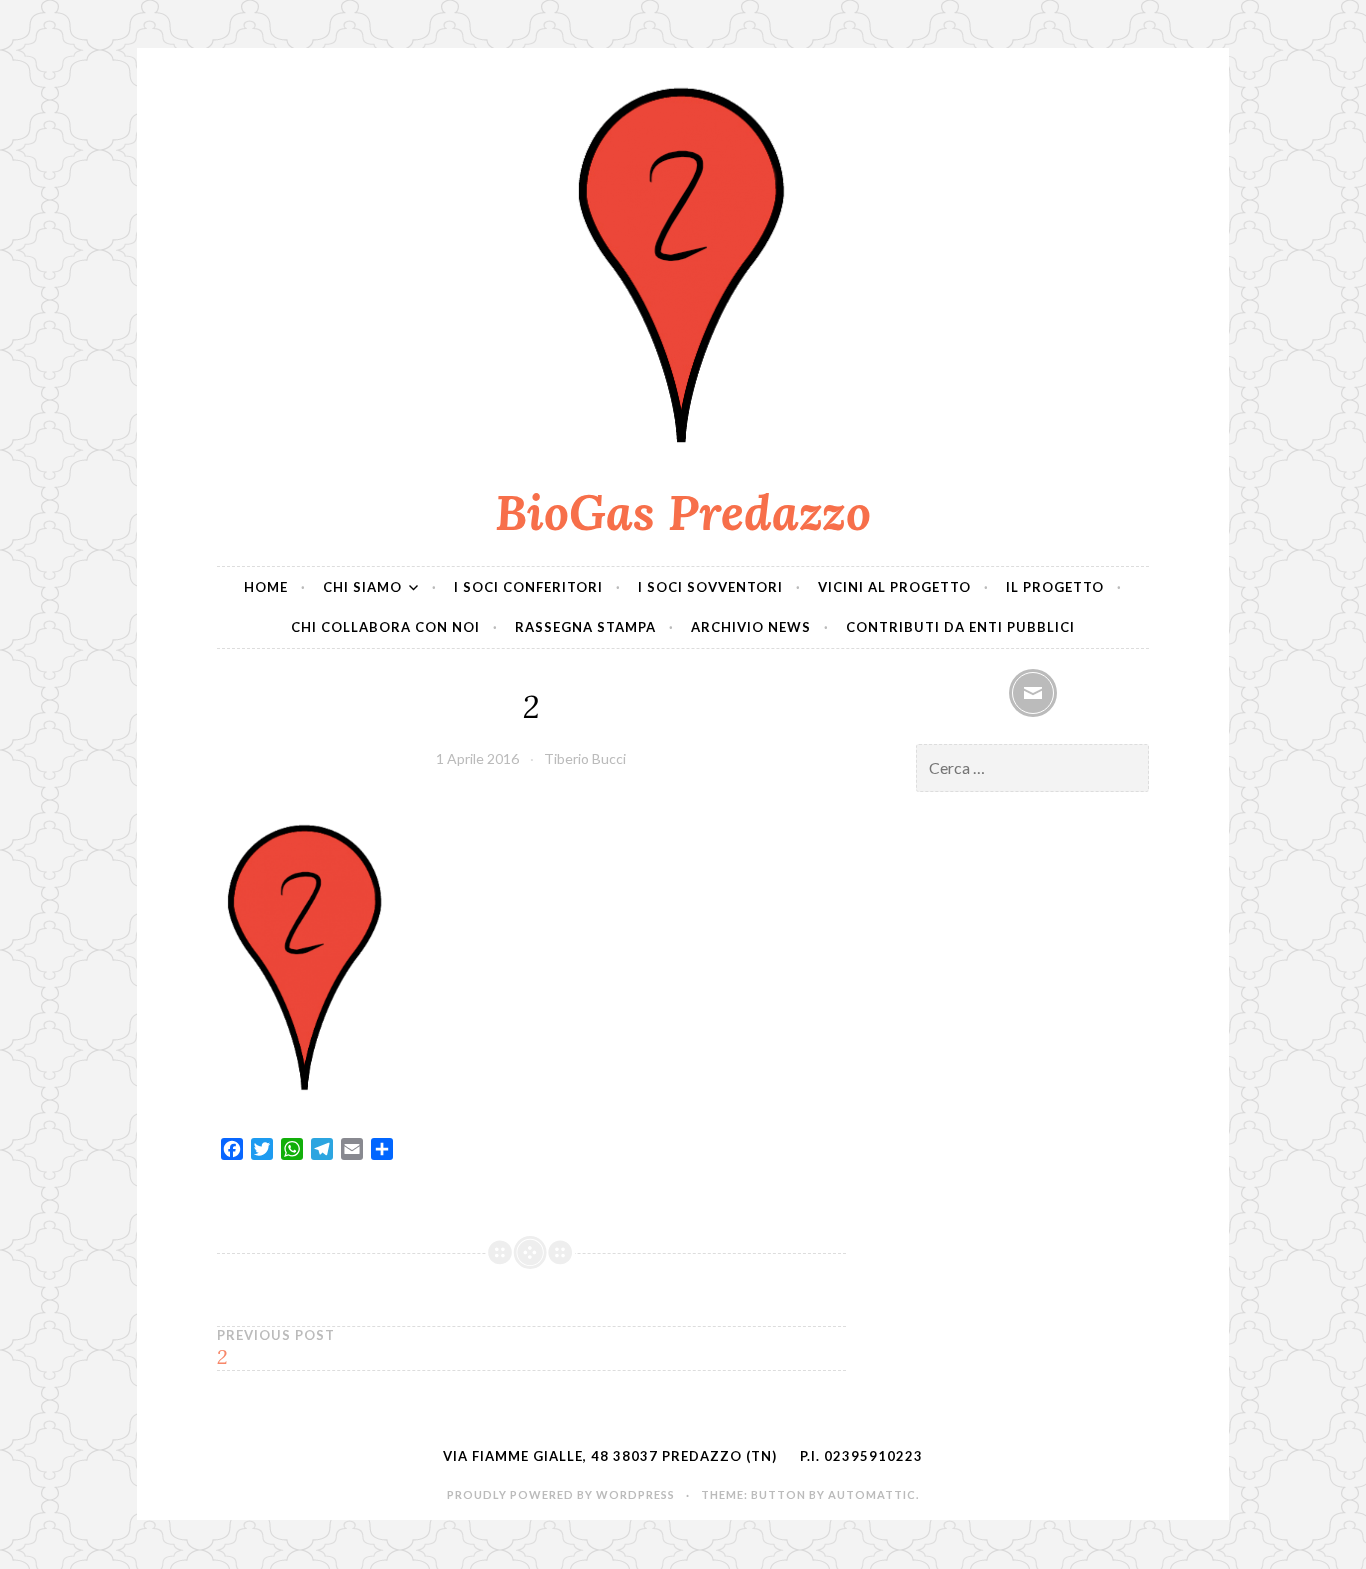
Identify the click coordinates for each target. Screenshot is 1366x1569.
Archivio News (751, 627)
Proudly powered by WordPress (561, 1494)
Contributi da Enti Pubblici (960, 627)
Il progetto (1055, 587)
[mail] (1033, 693)
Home (266, 587)
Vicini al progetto (894, 587)
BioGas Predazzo (683, 512)
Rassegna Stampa (585, 627)
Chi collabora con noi (385, 627)
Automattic (872, 1494)
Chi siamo (362, 587)
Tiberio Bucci (585, 758)
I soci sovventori (710, 587)
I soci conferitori (528, 587)
